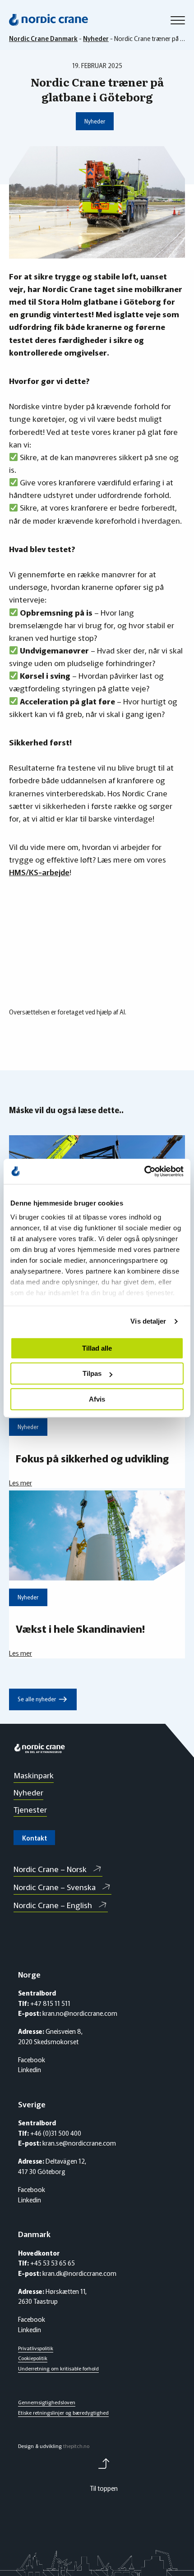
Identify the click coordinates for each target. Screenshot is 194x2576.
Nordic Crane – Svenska (55, 1887)
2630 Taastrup (38, 2301)
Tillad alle (97, 1348)
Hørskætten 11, (66, 2291)
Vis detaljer (148, 1321)
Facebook (32, 2060)
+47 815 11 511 (50, 2003)
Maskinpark (34, 1775)
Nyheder (95, 121)
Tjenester (30, 1809)
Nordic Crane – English (53, 1905)
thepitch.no (76, 2446)
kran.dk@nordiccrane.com (79, 2273)
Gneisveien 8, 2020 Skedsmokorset (50, 2036)
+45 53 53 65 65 (52, 2263)
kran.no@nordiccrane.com (80, 2013)
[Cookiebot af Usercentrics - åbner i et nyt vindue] (144, 1171)
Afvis (97, 1399)
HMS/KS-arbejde (39, 872)
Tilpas (92, 1373)
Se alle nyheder (43, 1699)
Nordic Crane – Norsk (50, 1869)
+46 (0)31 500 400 (55, 2133)
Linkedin (30, 2069)
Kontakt (35, 1838)
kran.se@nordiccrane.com (79, 2143)
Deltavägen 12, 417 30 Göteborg (52, 2166)
